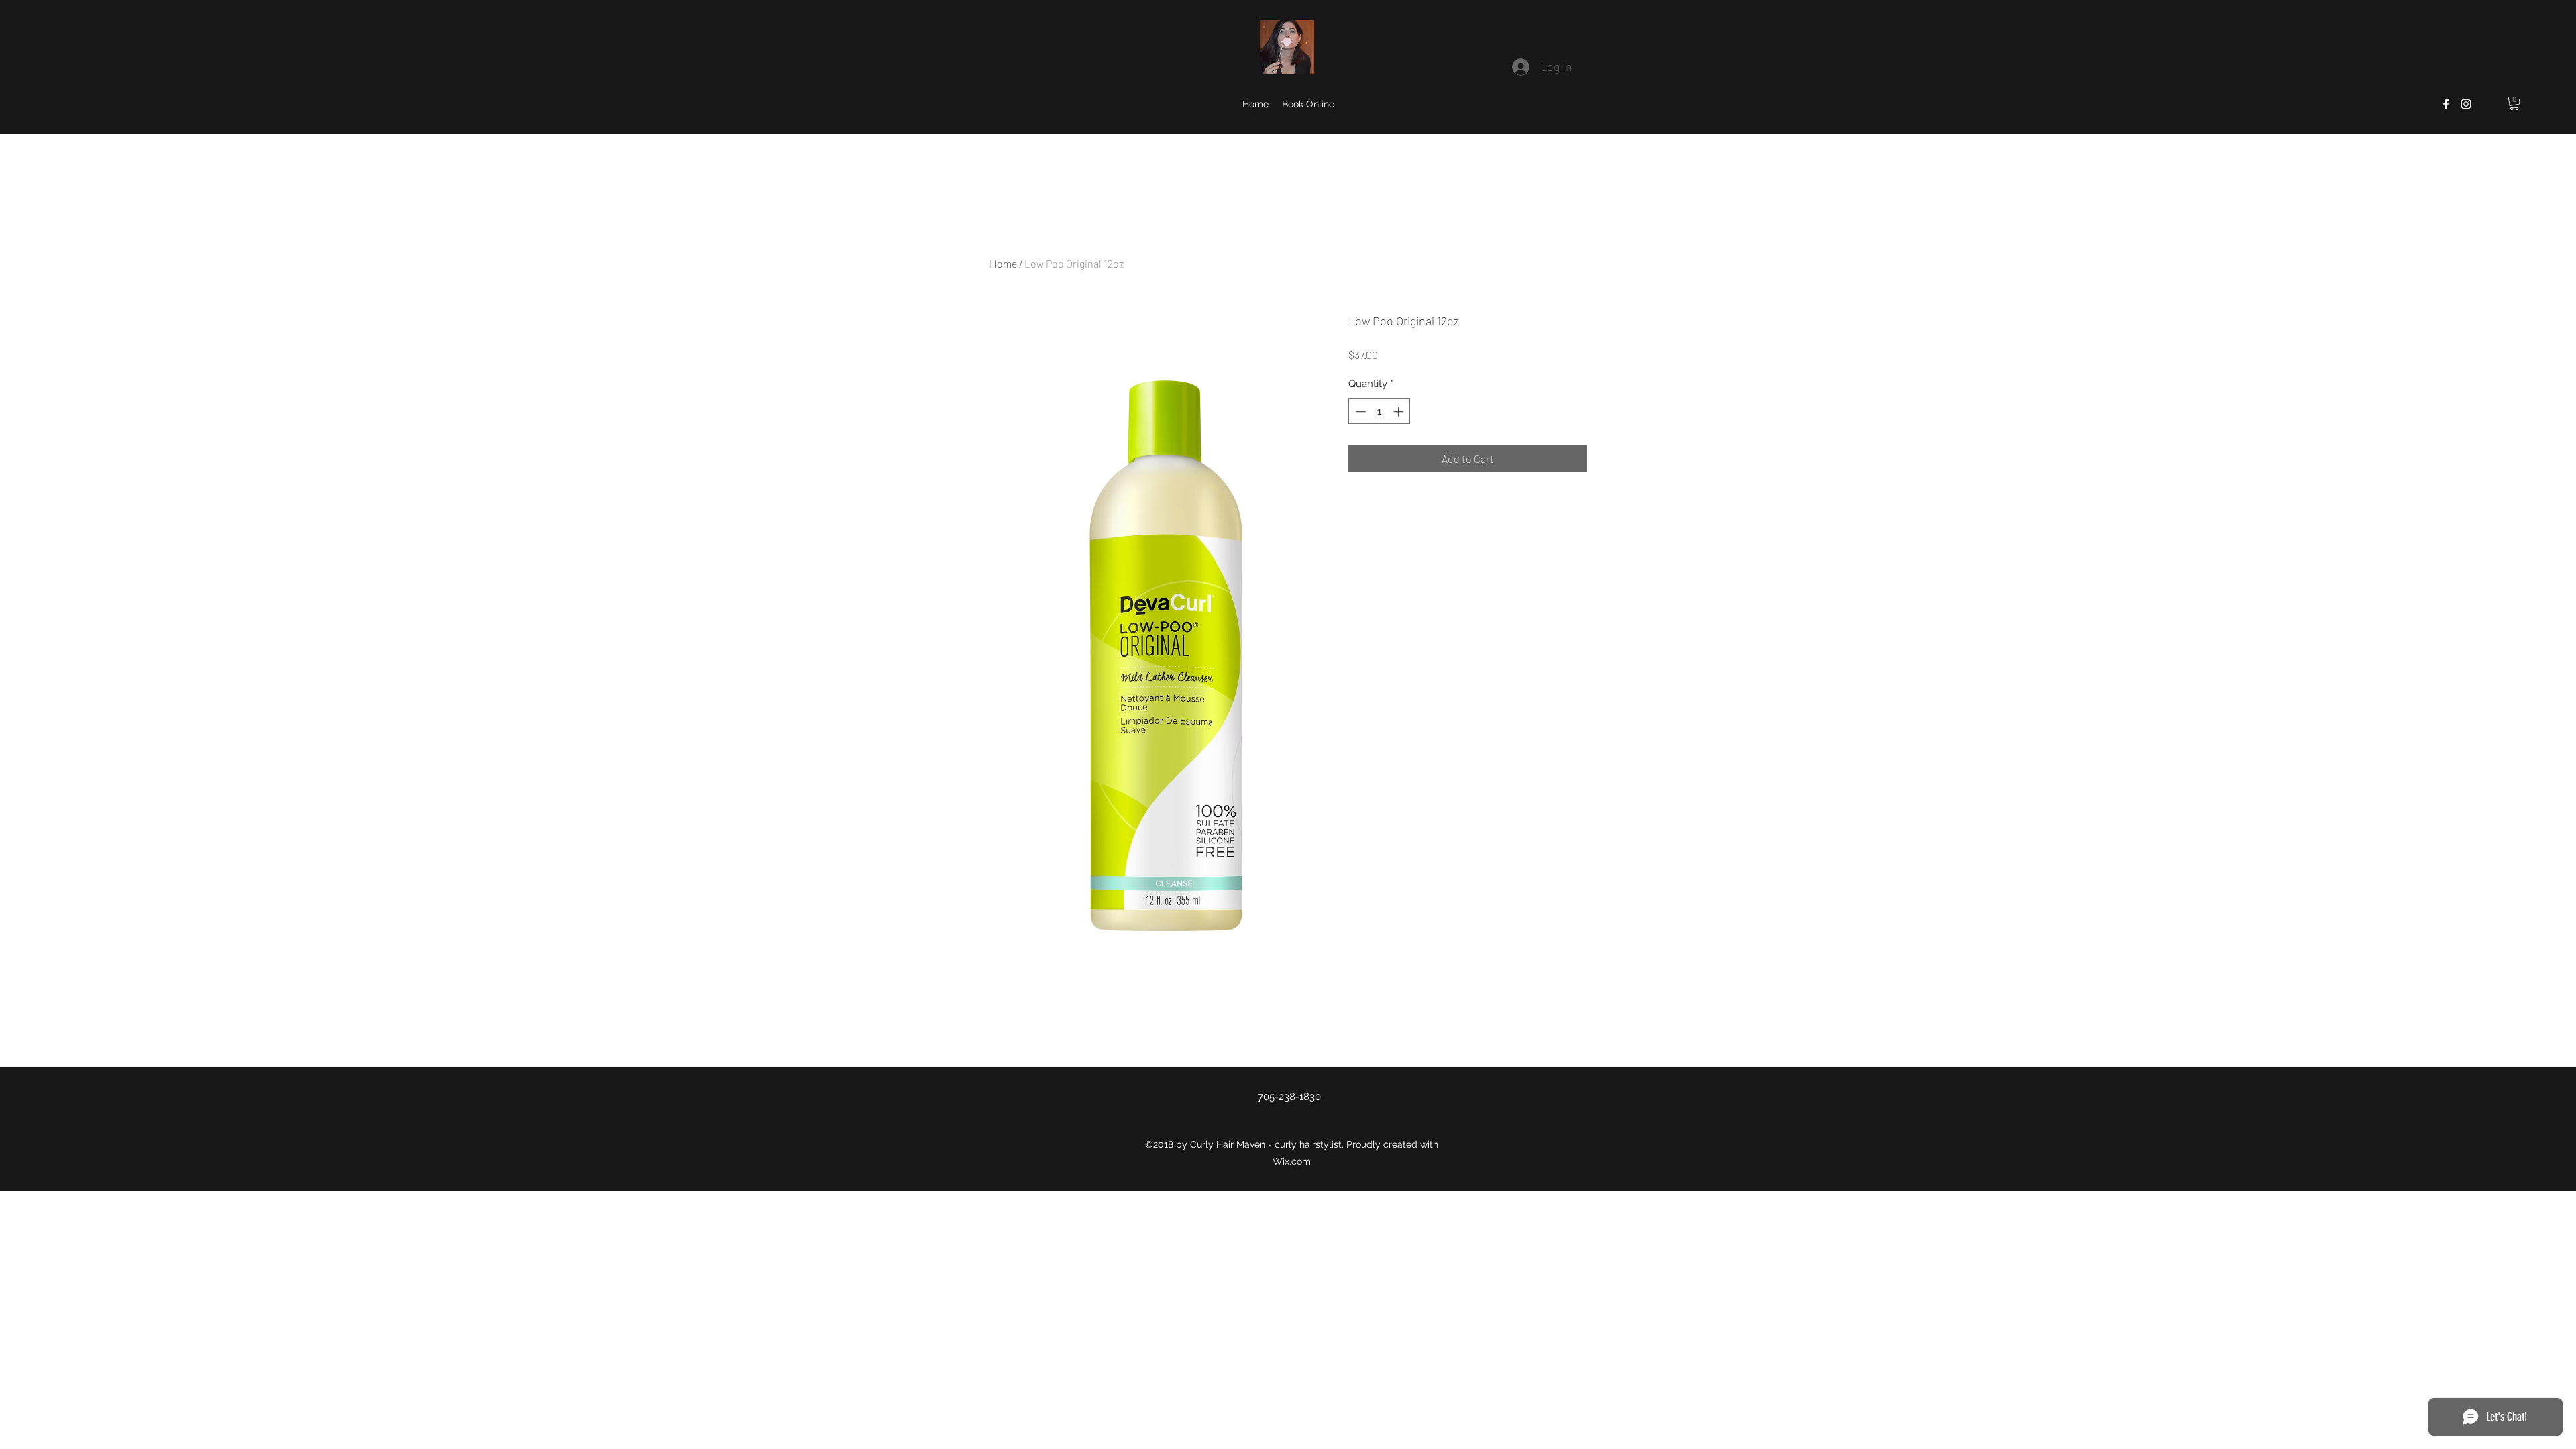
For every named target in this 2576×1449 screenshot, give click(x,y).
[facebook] (2446, 104)
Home (1003, 263)
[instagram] (2466, 104)
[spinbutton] (1380, 412)
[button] (2514, 103)
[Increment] (1400, 412)
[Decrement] (1359, 412)
